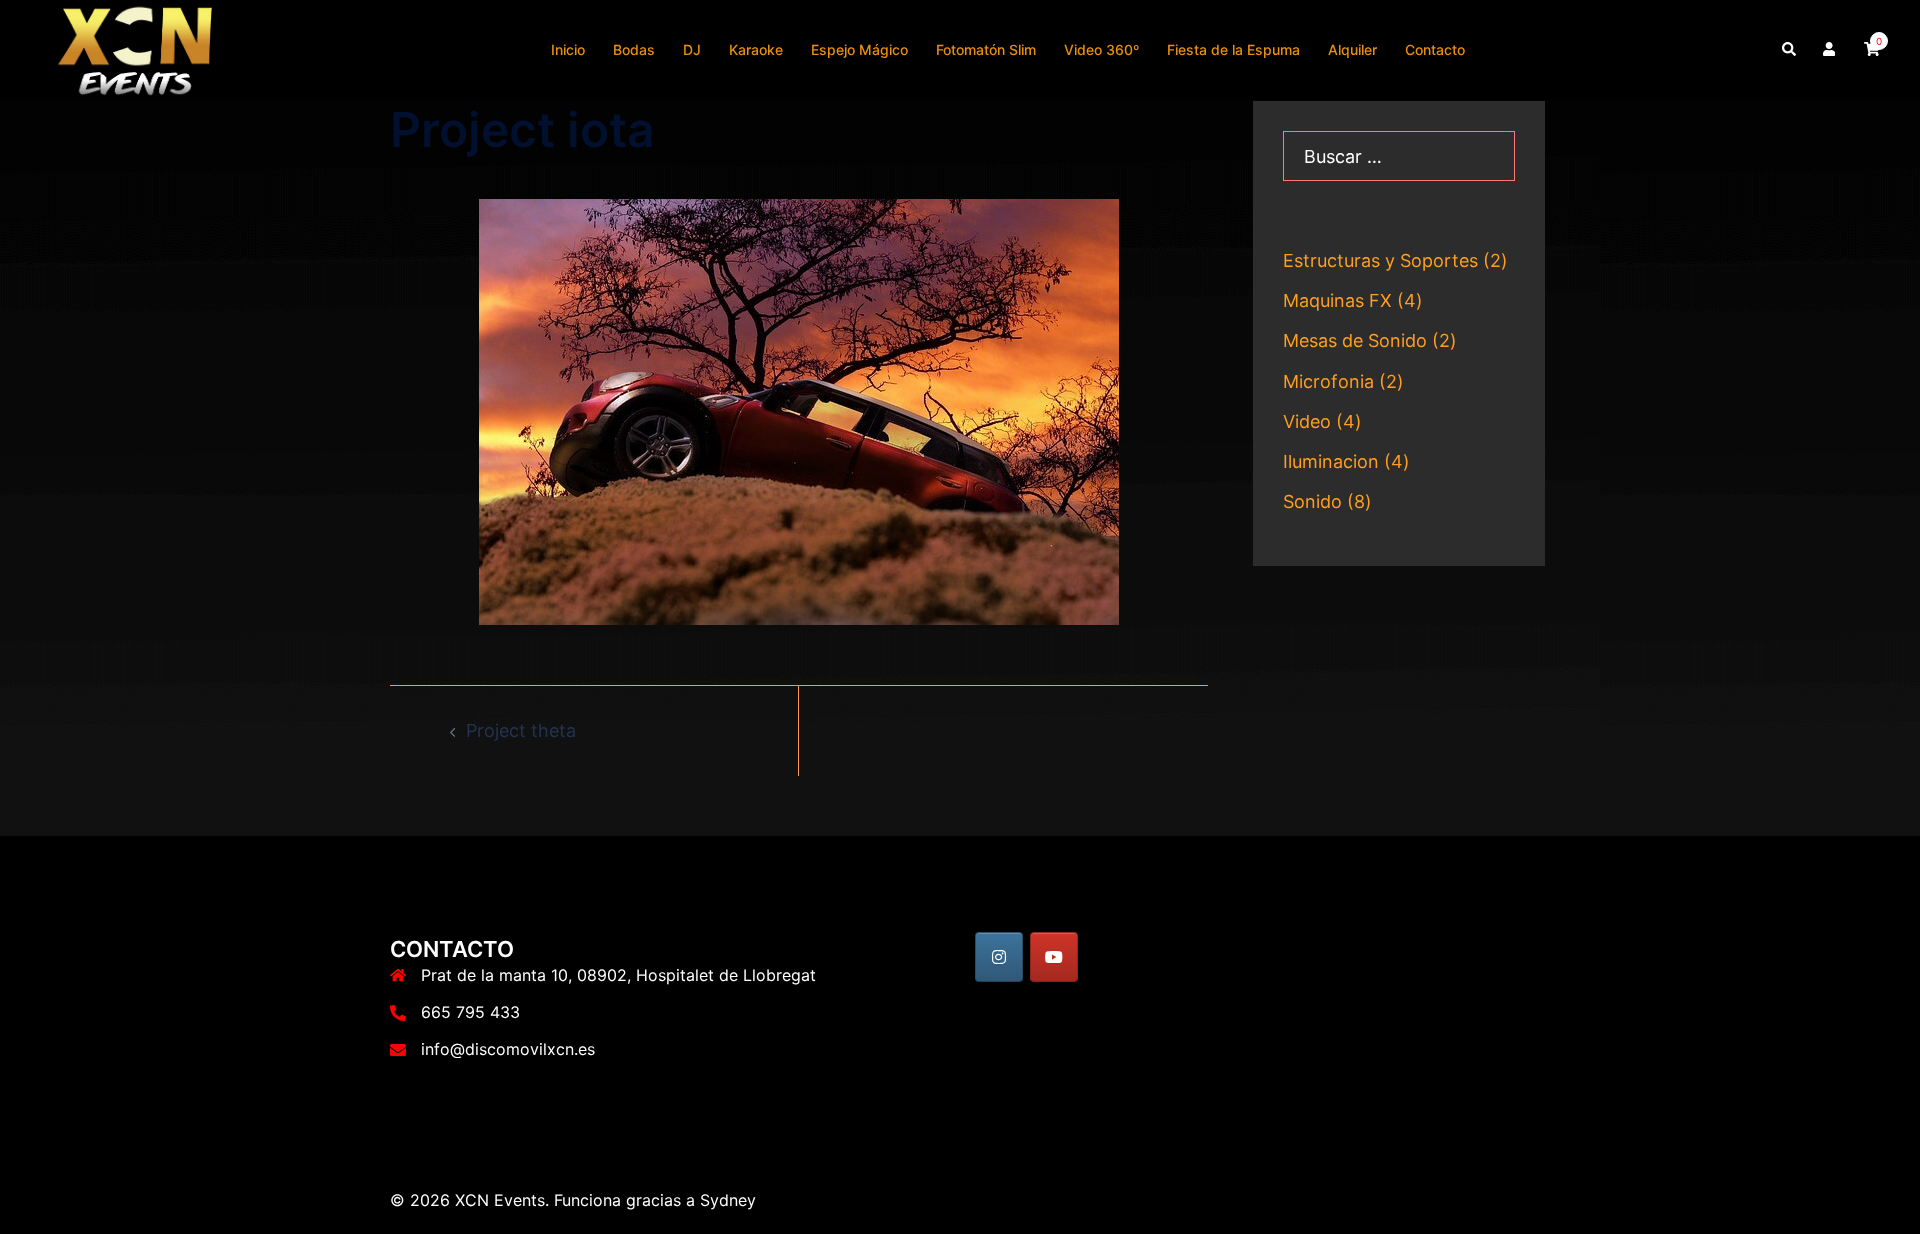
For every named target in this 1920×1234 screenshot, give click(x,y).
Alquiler (1352, 49)
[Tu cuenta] (1831, 50)
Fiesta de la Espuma (1233, 49)
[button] (1790, 50)
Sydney (728, 1200)
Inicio (568, 49)
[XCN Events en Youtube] (1054, 957)
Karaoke (756, 49)
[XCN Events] (137, 48)
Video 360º (1101, 49)
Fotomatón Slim (986, 49)
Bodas (634, 49)
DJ (692, 49)
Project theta (521, 730)
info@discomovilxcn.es (508, 1049)
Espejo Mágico (859, 49)
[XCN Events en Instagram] (999, 957)
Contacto (1435, 49)
